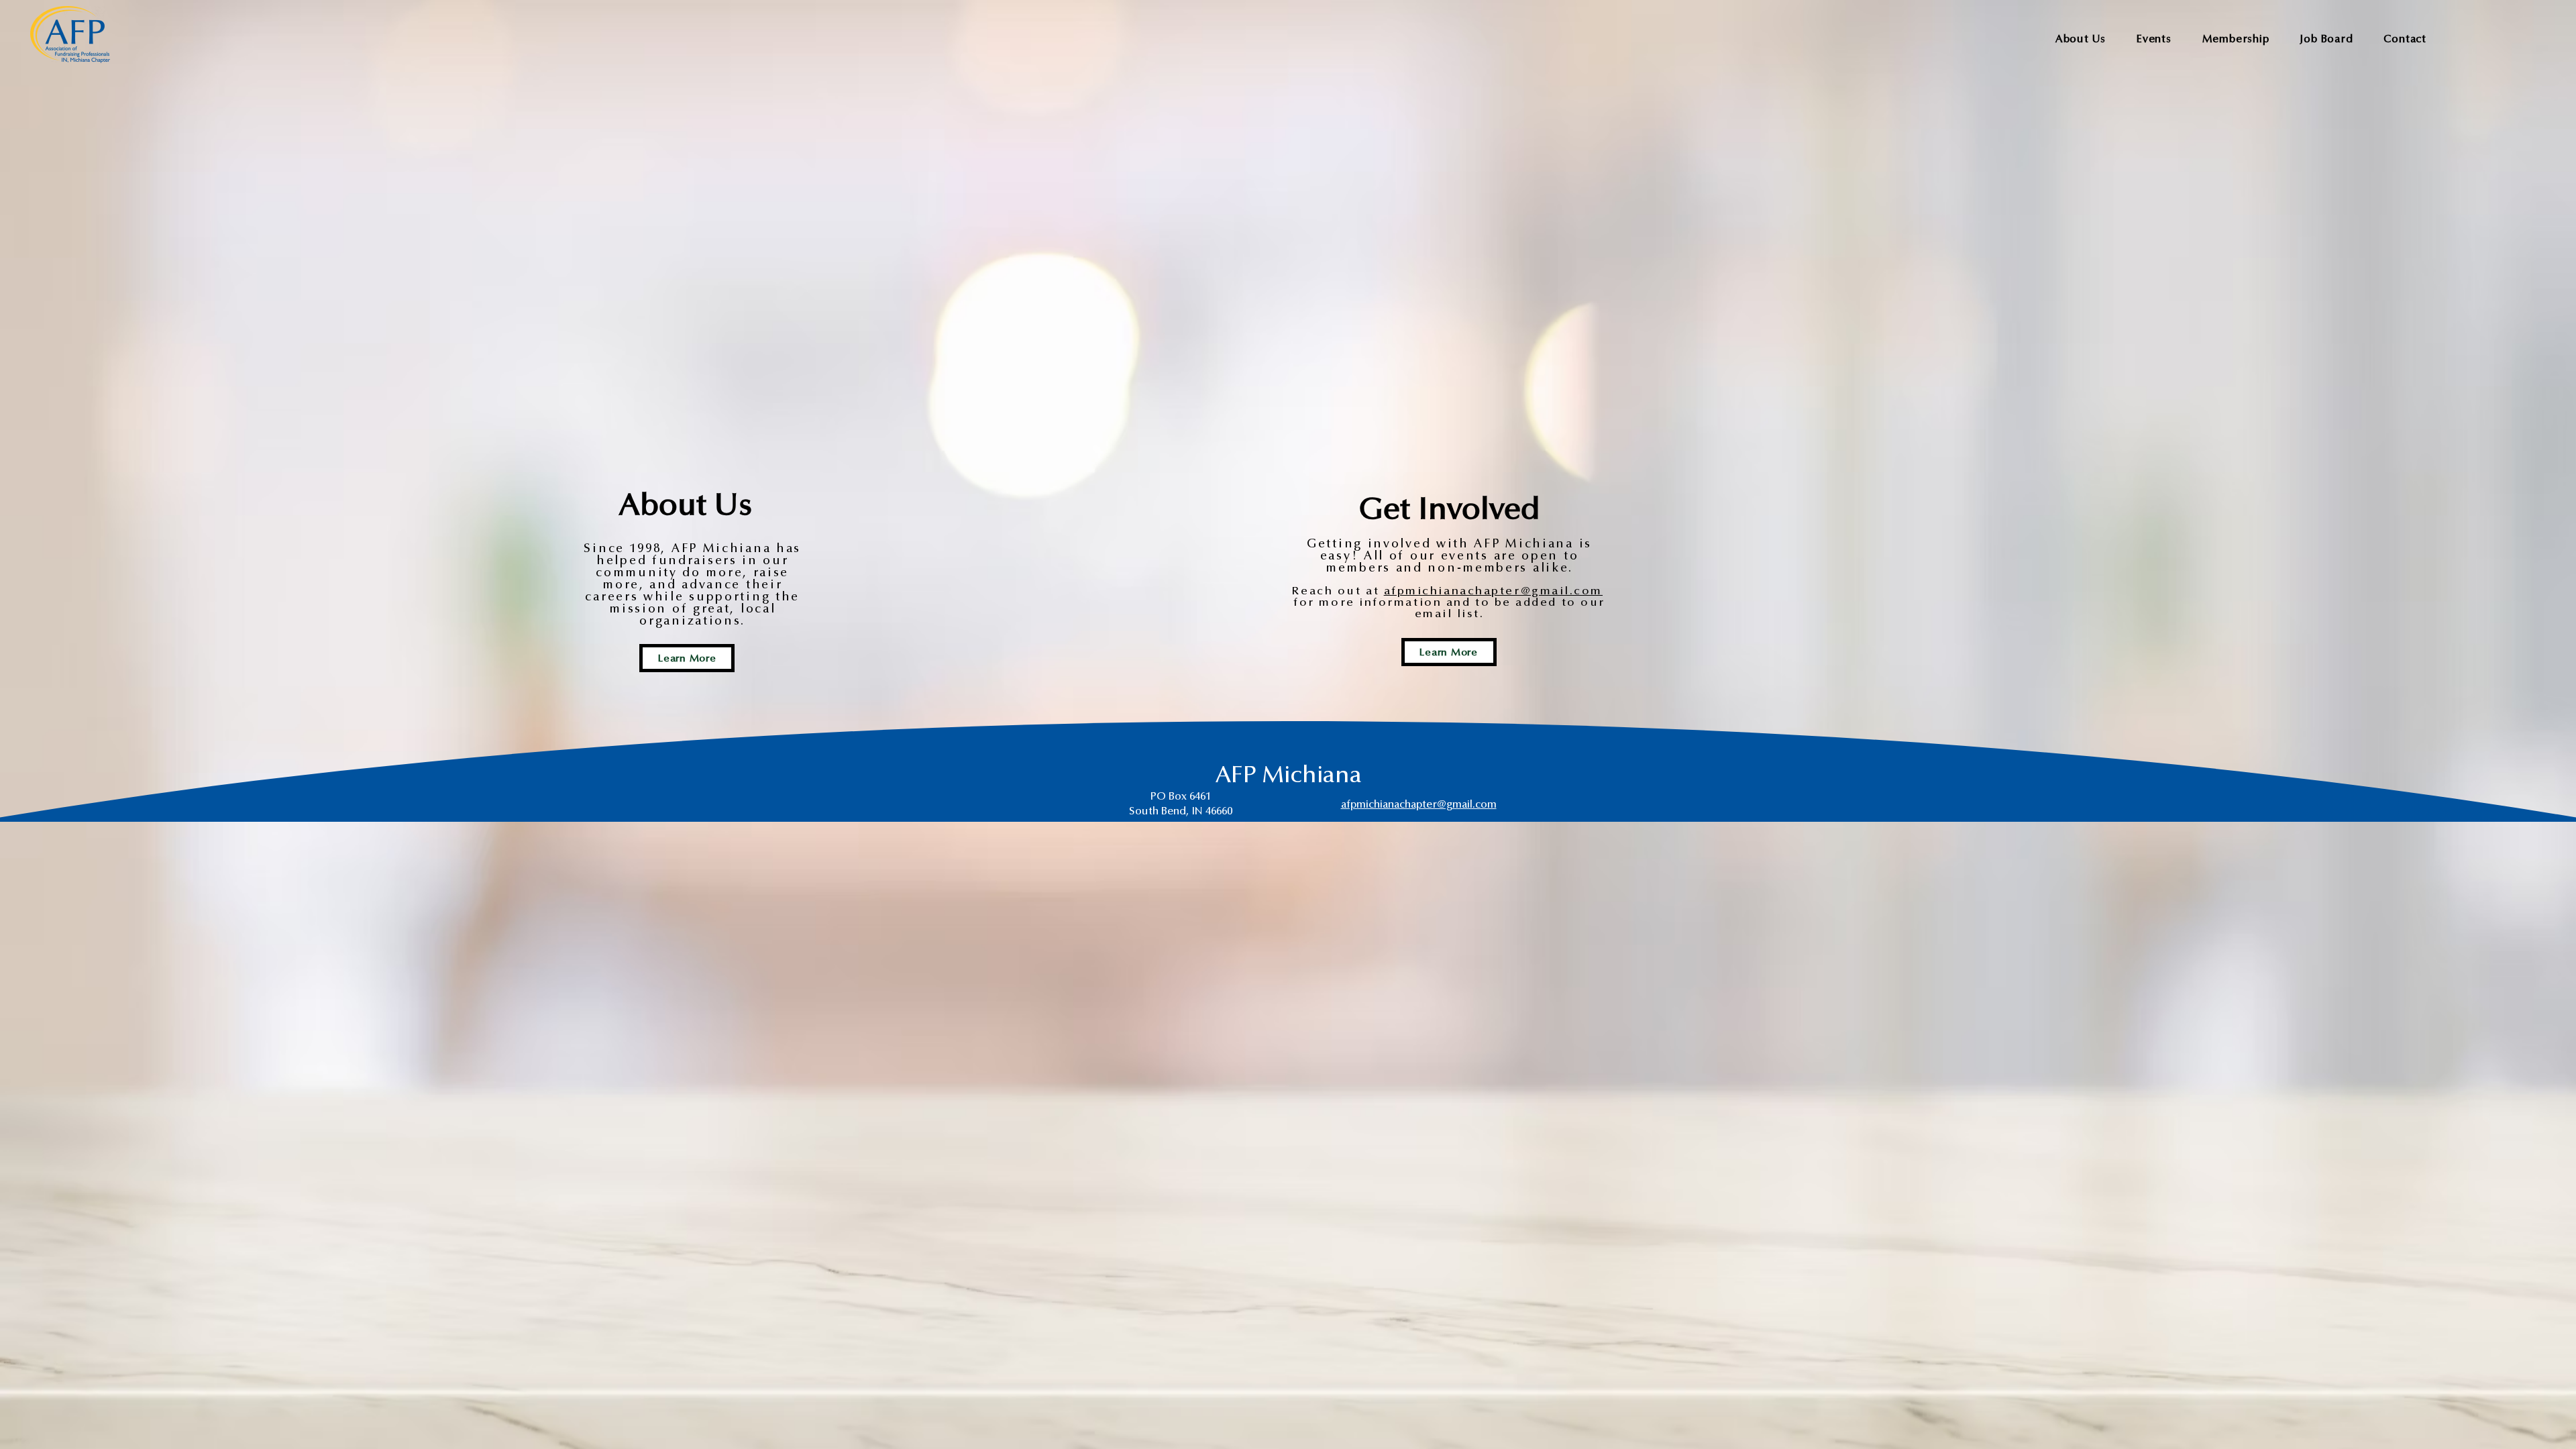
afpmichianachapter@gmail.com (1493, 591)
